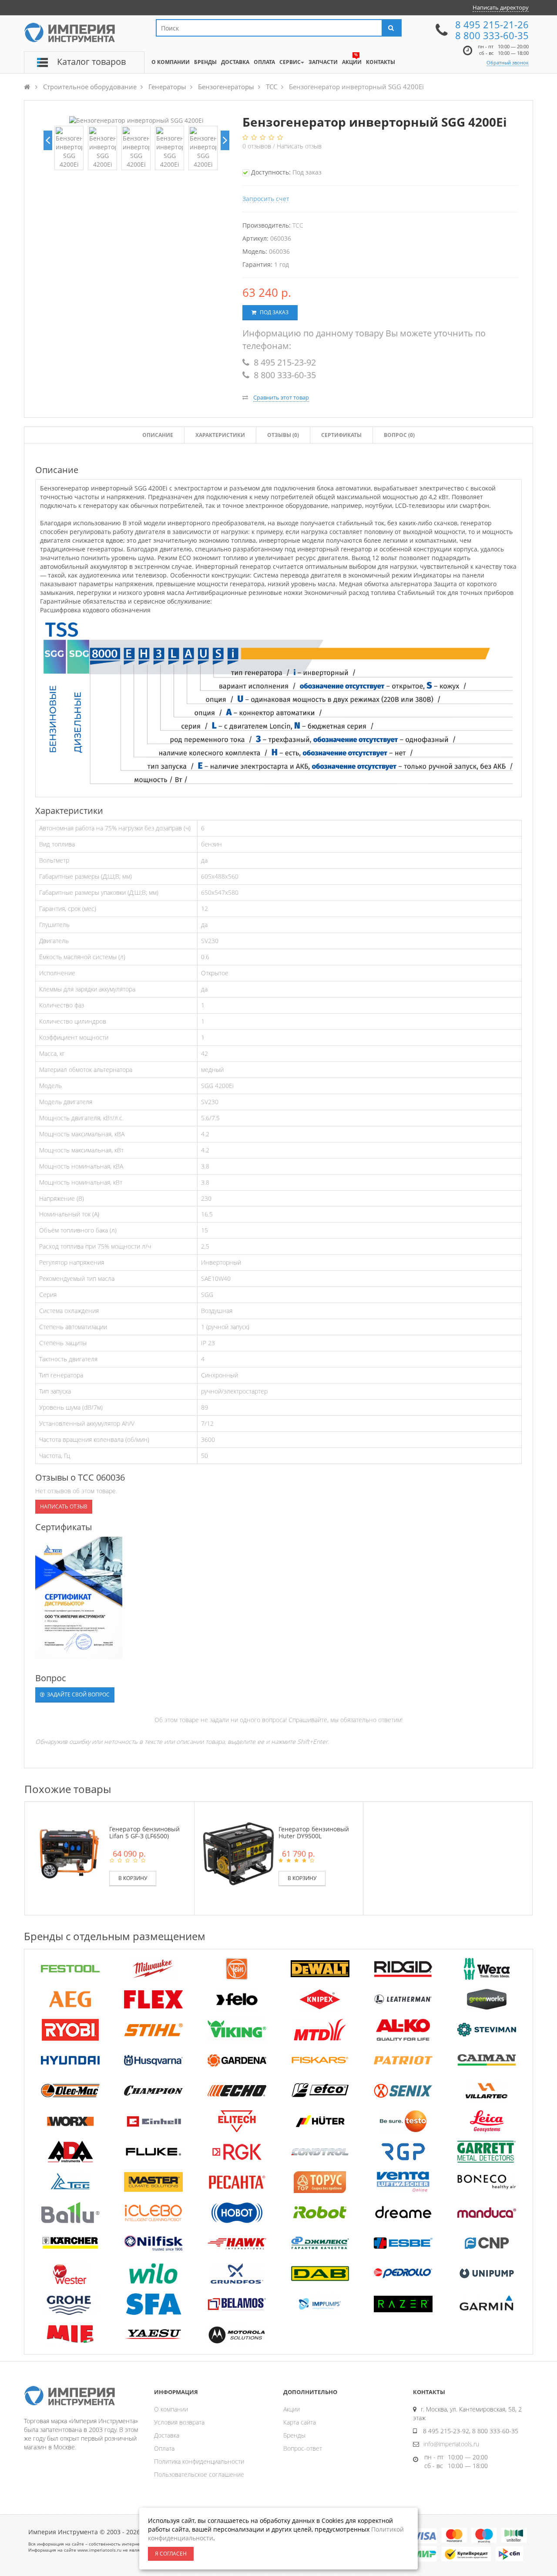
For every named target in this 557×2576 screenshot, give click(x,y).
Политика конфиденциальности (199, 2461)
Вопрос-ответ (303, 2448)
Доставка (167, 2435)
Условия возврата (179, 2422)
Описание (158, 435)
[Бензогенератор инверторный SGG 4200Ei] (69, 148)
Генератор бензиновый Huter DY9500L (314, 1832)
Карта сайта (300, 2422)
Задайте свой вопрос (78, 1694)
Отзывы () (283, 435)
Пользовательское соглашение (199, 2474)
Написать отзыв (299, 146)
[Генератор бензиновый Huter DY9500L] (238, 1852)
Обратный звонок (508, 62)
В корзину (133, 1878)
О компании (171, 2409)
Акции (292, 2409)
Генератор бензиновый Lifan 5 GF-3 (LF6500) (144, 1832)
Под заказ (273, 312)
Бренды (294, 2435)
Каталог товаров (91, 62)
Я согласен (171, 2554)
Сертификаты (341, 435)
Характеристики (220, 435)
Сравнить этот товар (281, 397)
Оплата (164, 2448)
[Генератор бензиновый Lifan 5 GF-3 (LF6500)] (69, 1852)
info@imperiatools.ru (451, 2444)
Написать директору (501, 7)
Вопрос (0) (399, 435)
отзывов (258, 146)
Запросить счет (266, 199)
